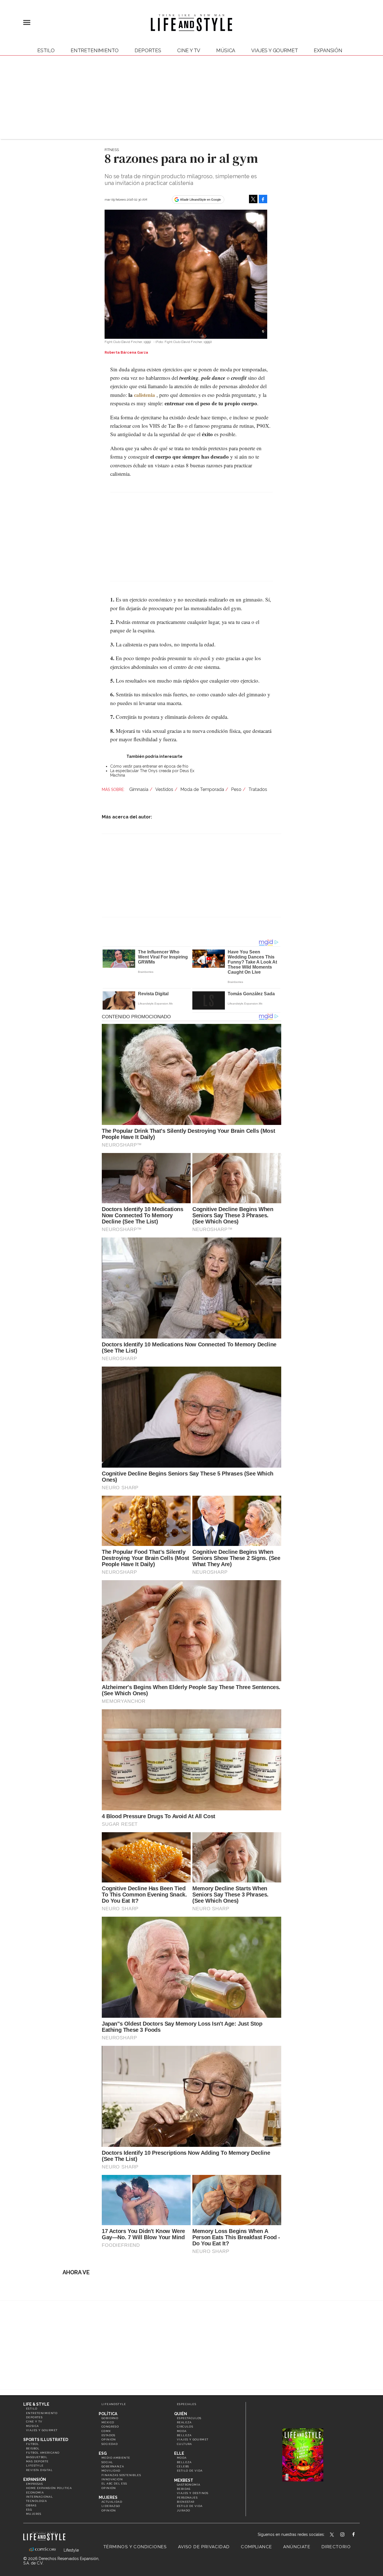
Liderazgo (111, 2506)
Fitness (112, 150)
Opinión (109, 2439)
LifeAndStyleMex (358, 2535)
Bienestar (186, 2502)
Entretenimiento (95, 50)
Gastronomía (189, 2485)
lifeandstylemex (347, 2535)
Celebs (183, 2466)
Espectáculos (189, 2418)
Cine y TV (189, 50)
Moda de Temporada (202, 789)
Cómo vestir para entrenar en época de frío (149, 766)
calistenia (145, 395)
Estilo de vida (190, 2471)
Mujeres (34, 2514)
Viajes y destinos (193, 2493)
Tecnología (36, 2501)
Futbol (33, 2444)
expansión (328, 50)
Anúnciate (297, 2547)
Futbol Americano (43, 2453)
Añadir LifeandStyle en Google (200, 200)
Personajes (187, 2498)
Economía (35, 2493)
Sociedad (110, 2444)
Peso (236, 789)
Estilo (46, 50)
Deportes (148, 50)
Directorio (336, 2547)
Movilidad (111, 2471)
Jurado (184, 2510)
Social (107, 2462)
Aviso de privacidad (204, 2547)
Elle (179, 2453)
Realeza (184, 2422)
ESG (29, 2510)
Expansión (35, 2479)
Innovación (112, 2479)
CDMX (106, 2431)
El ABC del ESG (114, 2484)
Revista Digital (39, 2470)
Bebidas (184, 2489)
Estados (109, 2435)
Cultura (184, 2444)
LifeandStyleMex (332, 2535)
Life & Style (36, 2404)
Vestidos (164, 789)
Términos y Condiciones (135, 2547)
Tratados (258, 789)
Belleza (184, 2435)
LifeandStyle (114, 2404)
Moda (182, 2431)
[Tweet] (253, 199)
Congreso (110, 2427)
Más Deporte (37, 2461)
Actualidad (112, 2502)
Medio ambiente (116, 2458)
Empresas (34, 2484)
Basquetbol (37, 2457)
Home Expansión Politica (49, 2488)
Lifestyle (35, 2466)
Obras (31, 2505)
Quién (181, 2414)
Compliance (256, 2547)
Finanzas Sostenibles (121, 2475)
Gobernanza (113, 2466)
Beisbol (33, 2448)
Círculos (185, 2427)
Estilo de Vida (190, 2506)
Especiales (187, 2404)
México (108, 2422)
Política (108, 2414)
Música (226, 50)
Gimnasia (139, 789)
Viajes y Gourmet (274, 50)
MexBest (184, 2480)
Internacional (40, 2497)
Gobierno (110, 2418)
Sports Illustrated (46, 2440)
